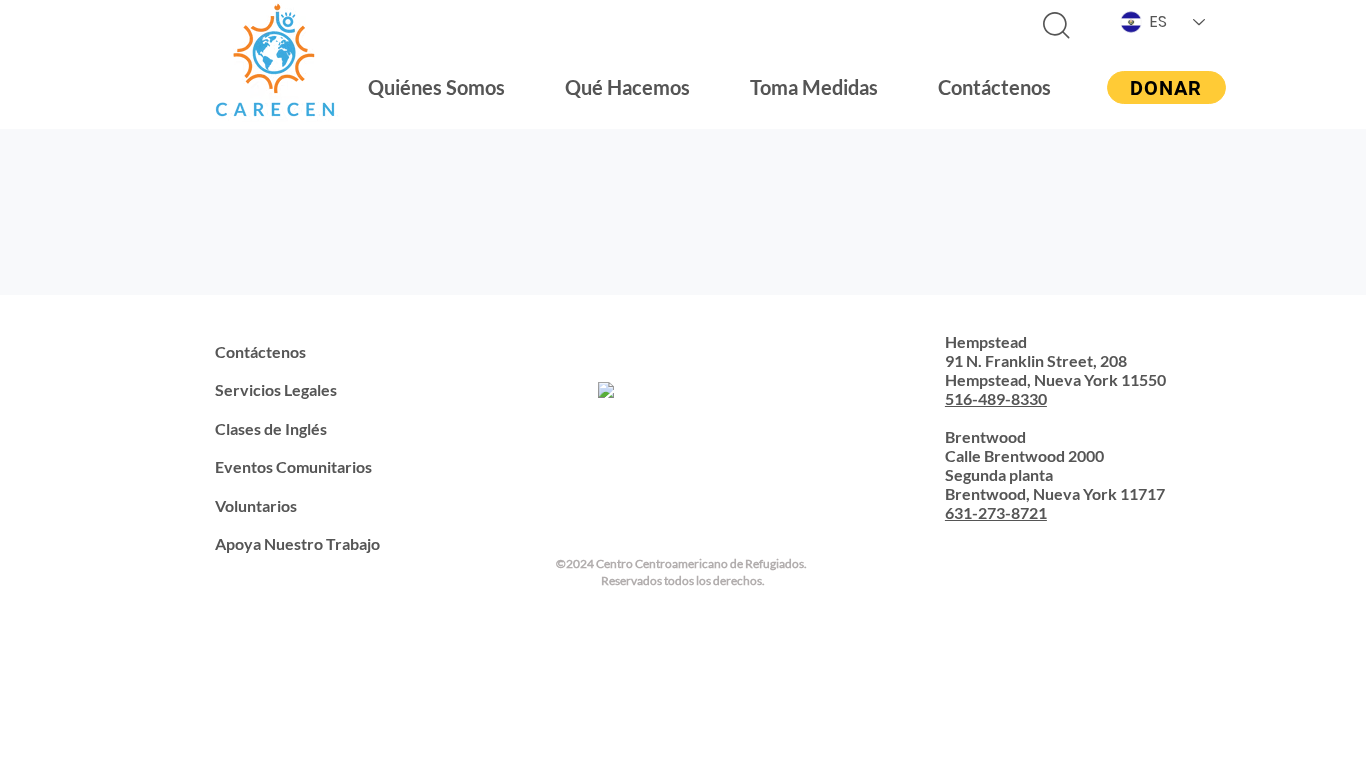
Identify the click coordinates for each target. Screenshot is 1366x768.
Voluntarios (256, 505)
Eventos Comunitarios (293, 466)
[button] (436, 87)
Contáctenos (260, 351)
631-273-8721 (996, 512)
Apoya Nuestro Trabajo (297, 543)
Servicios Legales (276, 389)
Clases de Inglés (271, 428)
